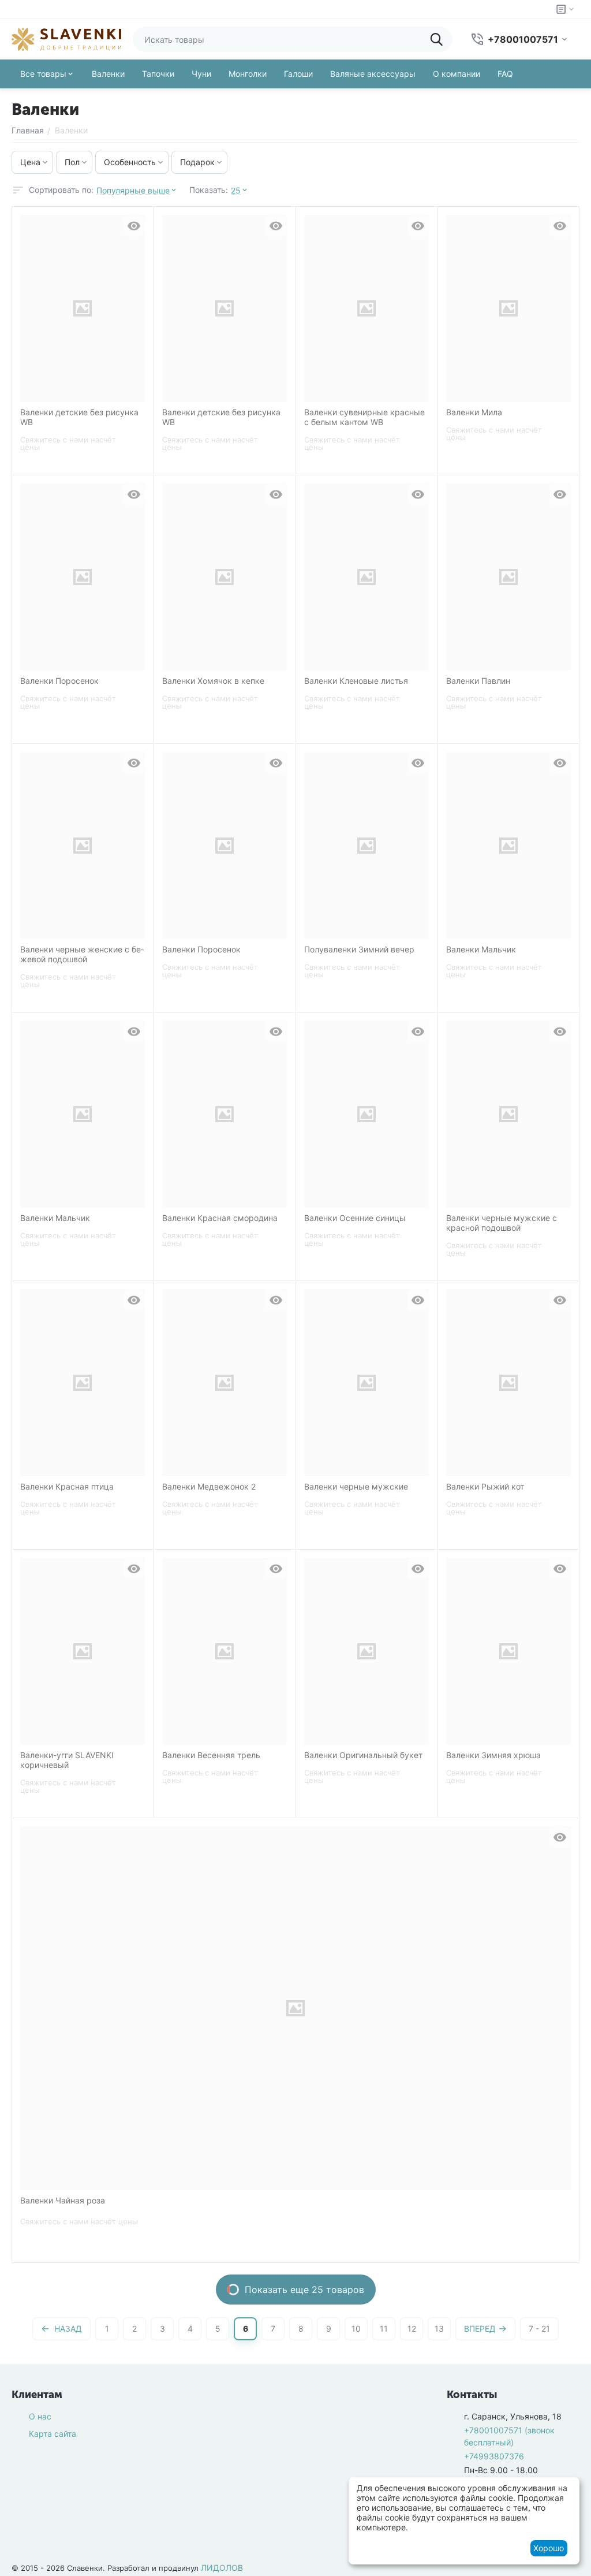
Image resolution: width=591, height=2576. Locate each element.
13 (439, 2329)
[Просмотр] (134, 226)
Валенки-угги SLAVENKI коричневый (67, 1760)
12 (412, 2329)
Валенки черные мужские (356, 1487)
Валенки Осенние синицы (355, 1218)
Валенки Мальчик (481, 950)
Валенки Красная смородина (220, 1218)
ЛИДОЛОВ (222, 2568)
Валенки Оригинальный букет (363, 1755)
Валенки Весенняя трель (211, 1755)
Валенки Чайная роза (63, 2201)
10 (356, 2329)
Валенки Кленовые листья (356, 681)
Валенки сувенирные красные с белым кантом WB (364, 417)
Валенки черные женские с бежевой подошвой (82, 954)
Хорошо (549, 2548)
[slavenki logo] (66, 38)
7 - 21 (539, 2329)
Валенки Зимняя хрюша (493, 1755)
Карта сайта (53, 2434)
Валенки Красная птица (67, 1487)
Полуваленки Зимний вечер (359, 950)
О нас (40, 2416)
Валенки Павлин (478, 681)
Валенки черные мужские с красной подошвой (502, 1223)
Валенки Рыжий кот (485, 1487)
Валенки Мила (474, 412)
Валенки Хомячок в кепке (213, 681)
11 (384, 2329)
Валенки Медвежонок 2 (209, 1487)
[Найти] (440, 39)
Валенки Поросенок (59, 681)
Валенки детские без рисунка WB (79, 417)
